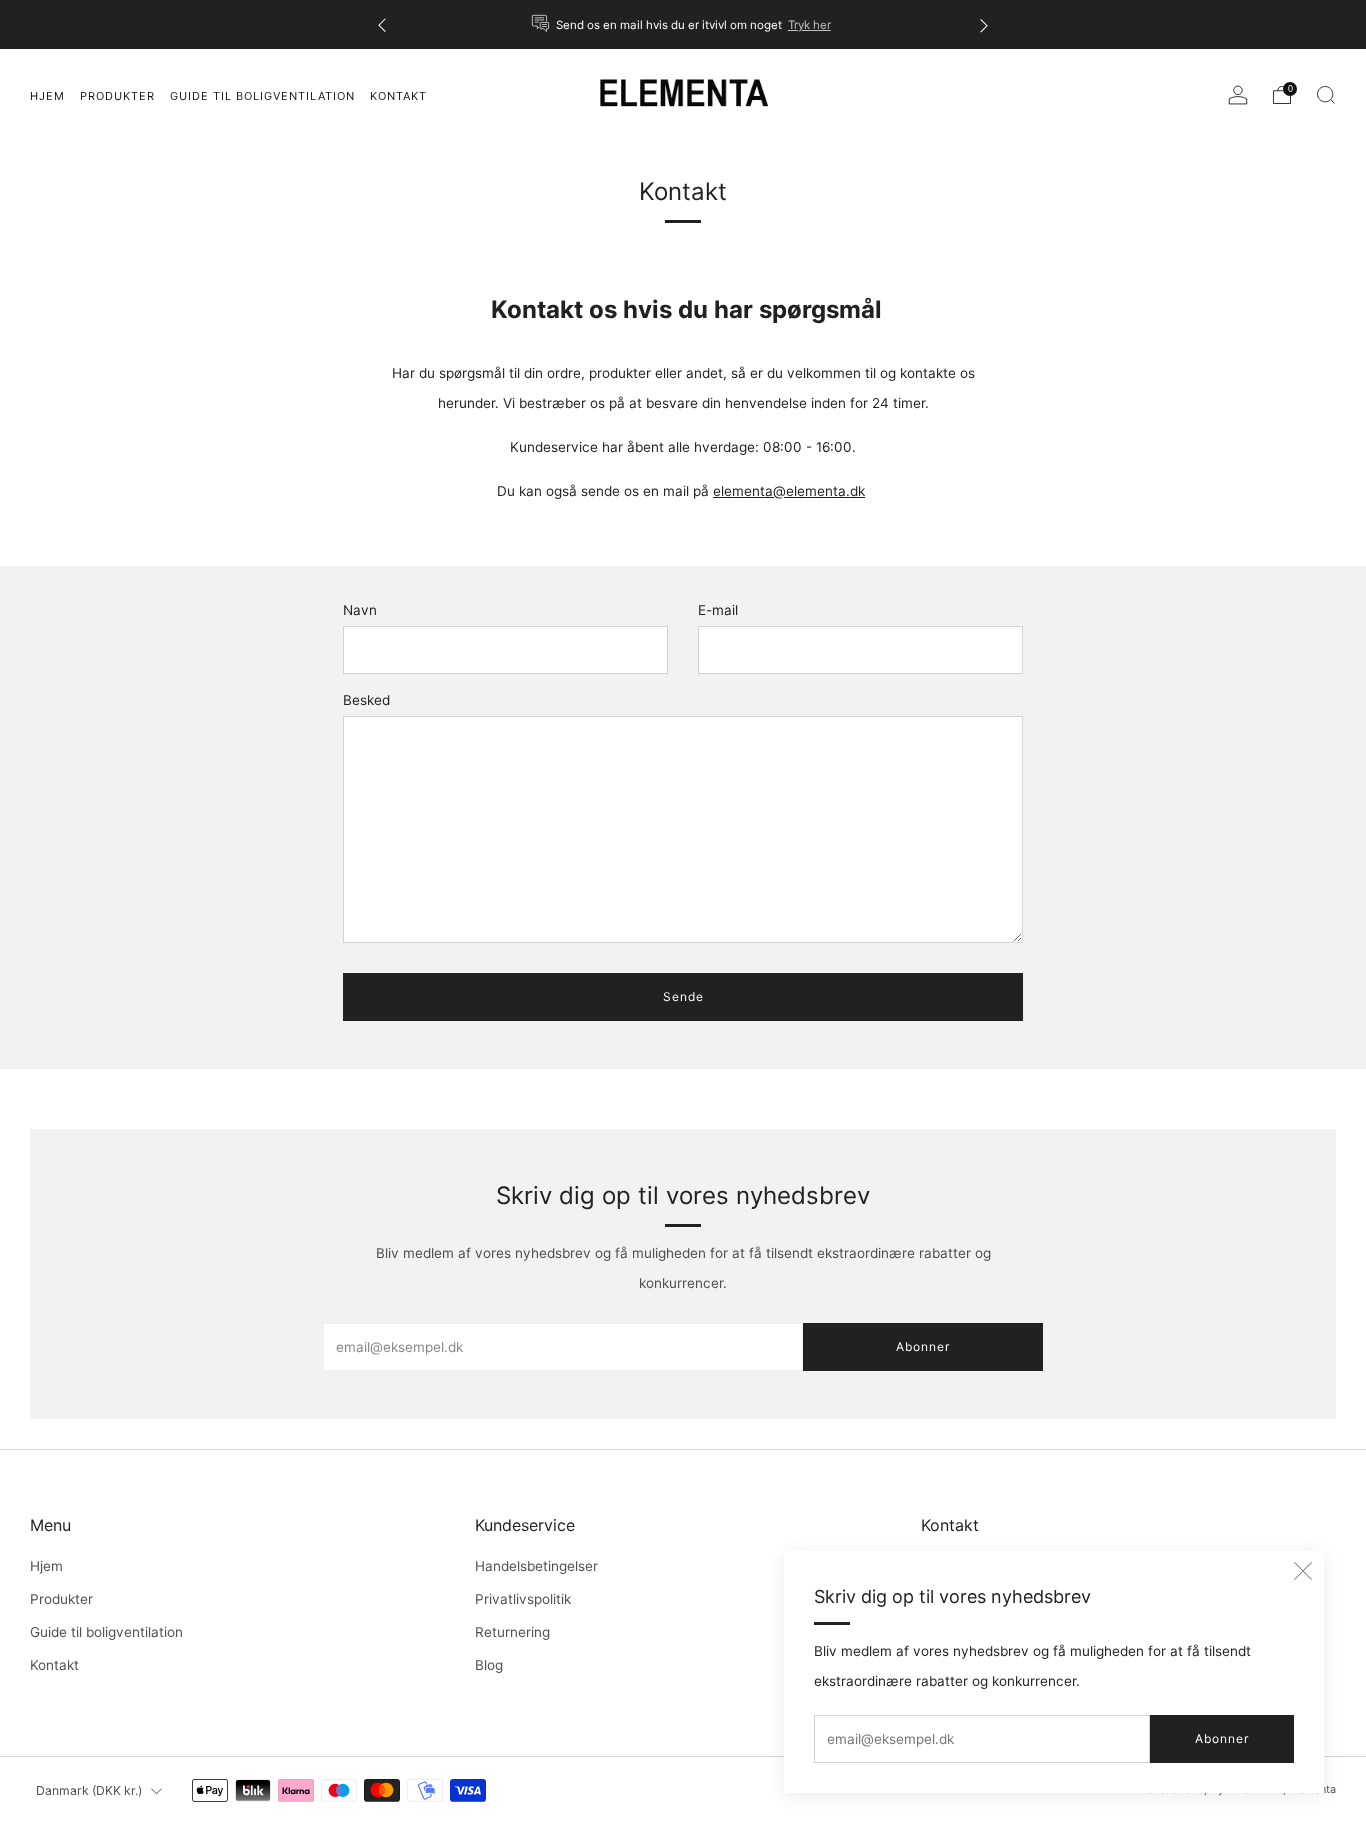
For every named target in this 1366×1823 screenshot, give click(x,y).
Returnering (512, 1632)
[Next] (984, 24)
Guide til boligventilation (106, 1632)
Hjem (46, 1566)
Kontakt (54, 1665)
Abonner (1222, 1738)
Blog (489, 1665)
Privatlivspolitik (523, 1599)
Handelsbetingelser (536, 1566)
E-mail (718, 610)
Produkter (117, 96)
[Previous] (382, 24)
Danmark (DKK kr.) (89, 1790)
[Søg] (1326, 95)
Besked (366, 700)
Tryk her (809, 25)
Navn (360, 610)
